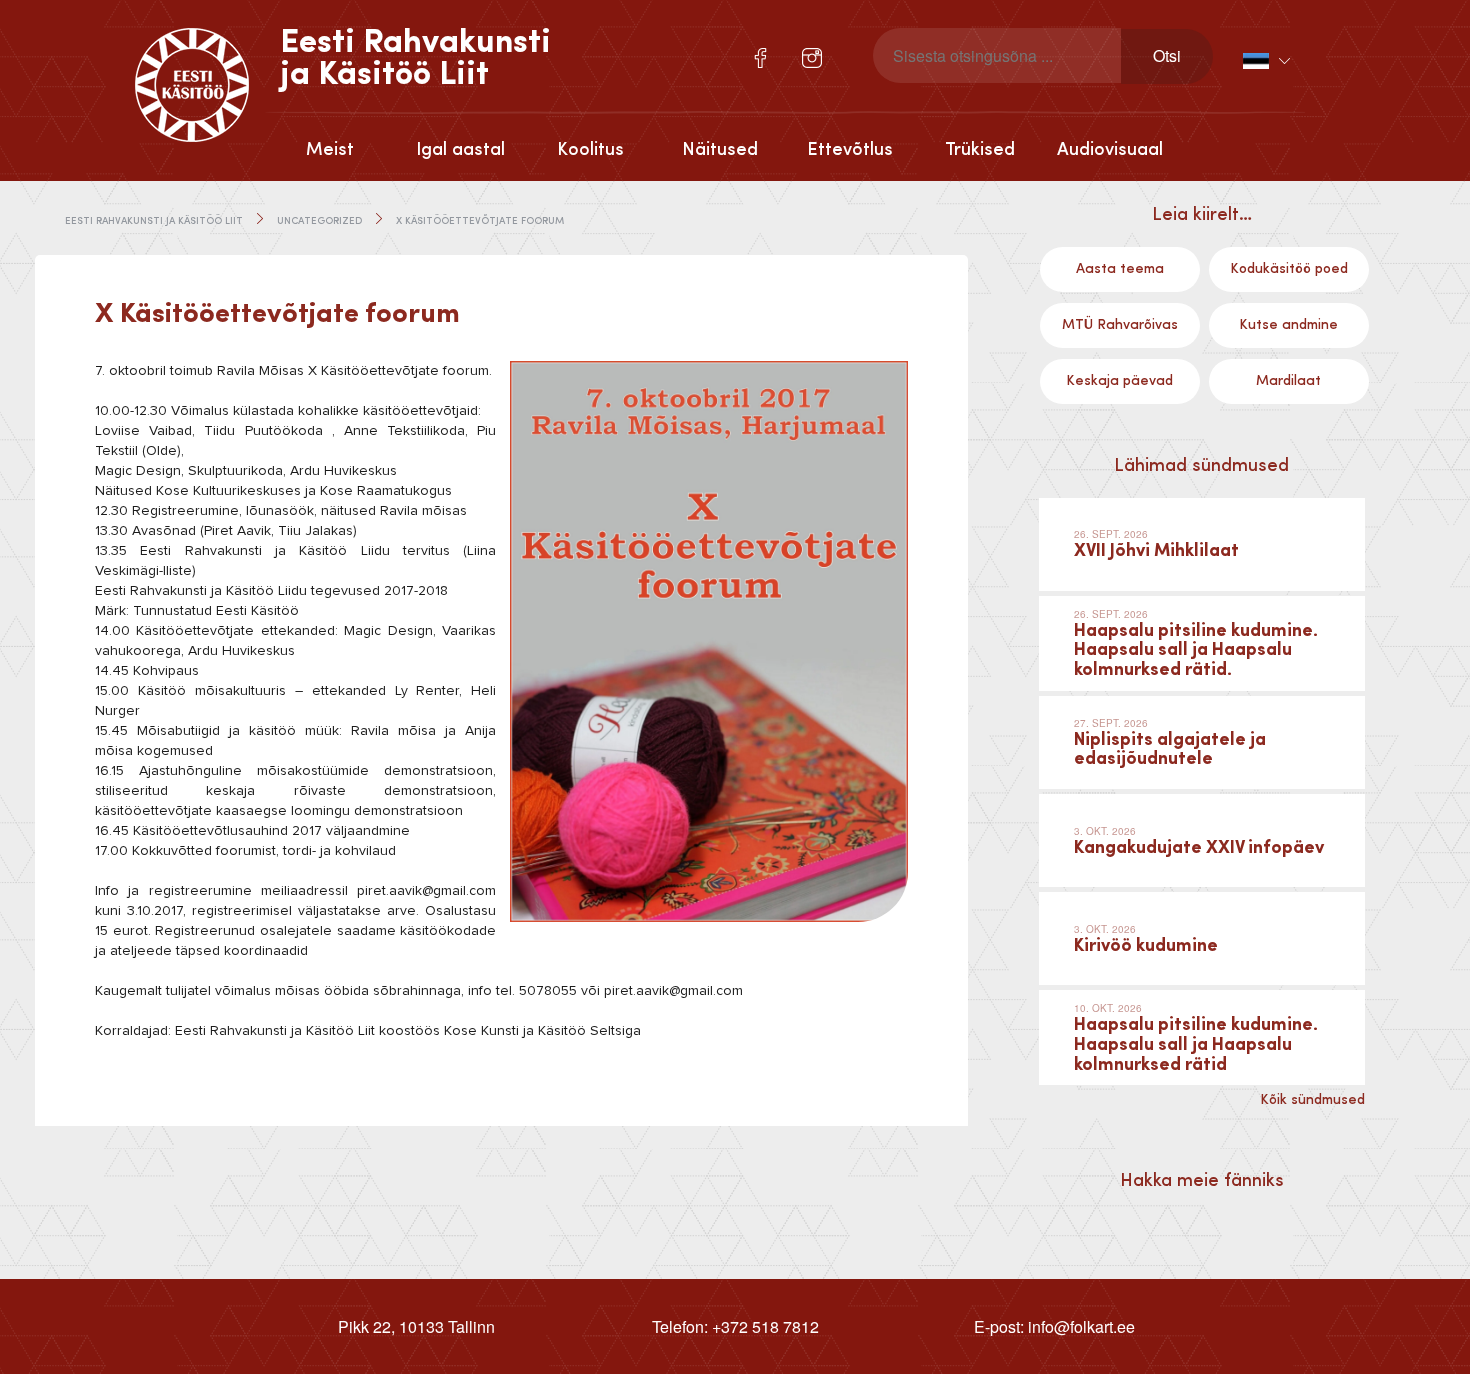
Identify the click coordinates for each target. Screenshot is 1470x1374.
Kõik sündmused (1312, 1100)
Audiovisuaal (1110, 150)
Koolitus (590, 150)
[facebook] (760, 58)
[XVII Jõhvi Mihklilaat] (1202, 544)
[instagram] (812, 58)
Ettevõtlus (850, 150)
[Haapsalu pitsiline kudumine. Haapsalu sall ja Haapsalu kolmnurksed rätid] (1202, 1037)
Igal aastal (460, 150)
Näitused (720, 150)
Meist (330, 150)
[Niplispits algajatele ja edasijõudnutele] (1202, 742)
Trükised (980, 150)
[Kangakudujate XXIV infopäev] (1202, 840)
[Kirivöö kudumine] (1202, 938)
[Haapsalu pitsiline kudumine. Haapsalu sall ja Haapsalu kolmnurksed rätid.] (1202, 643)
